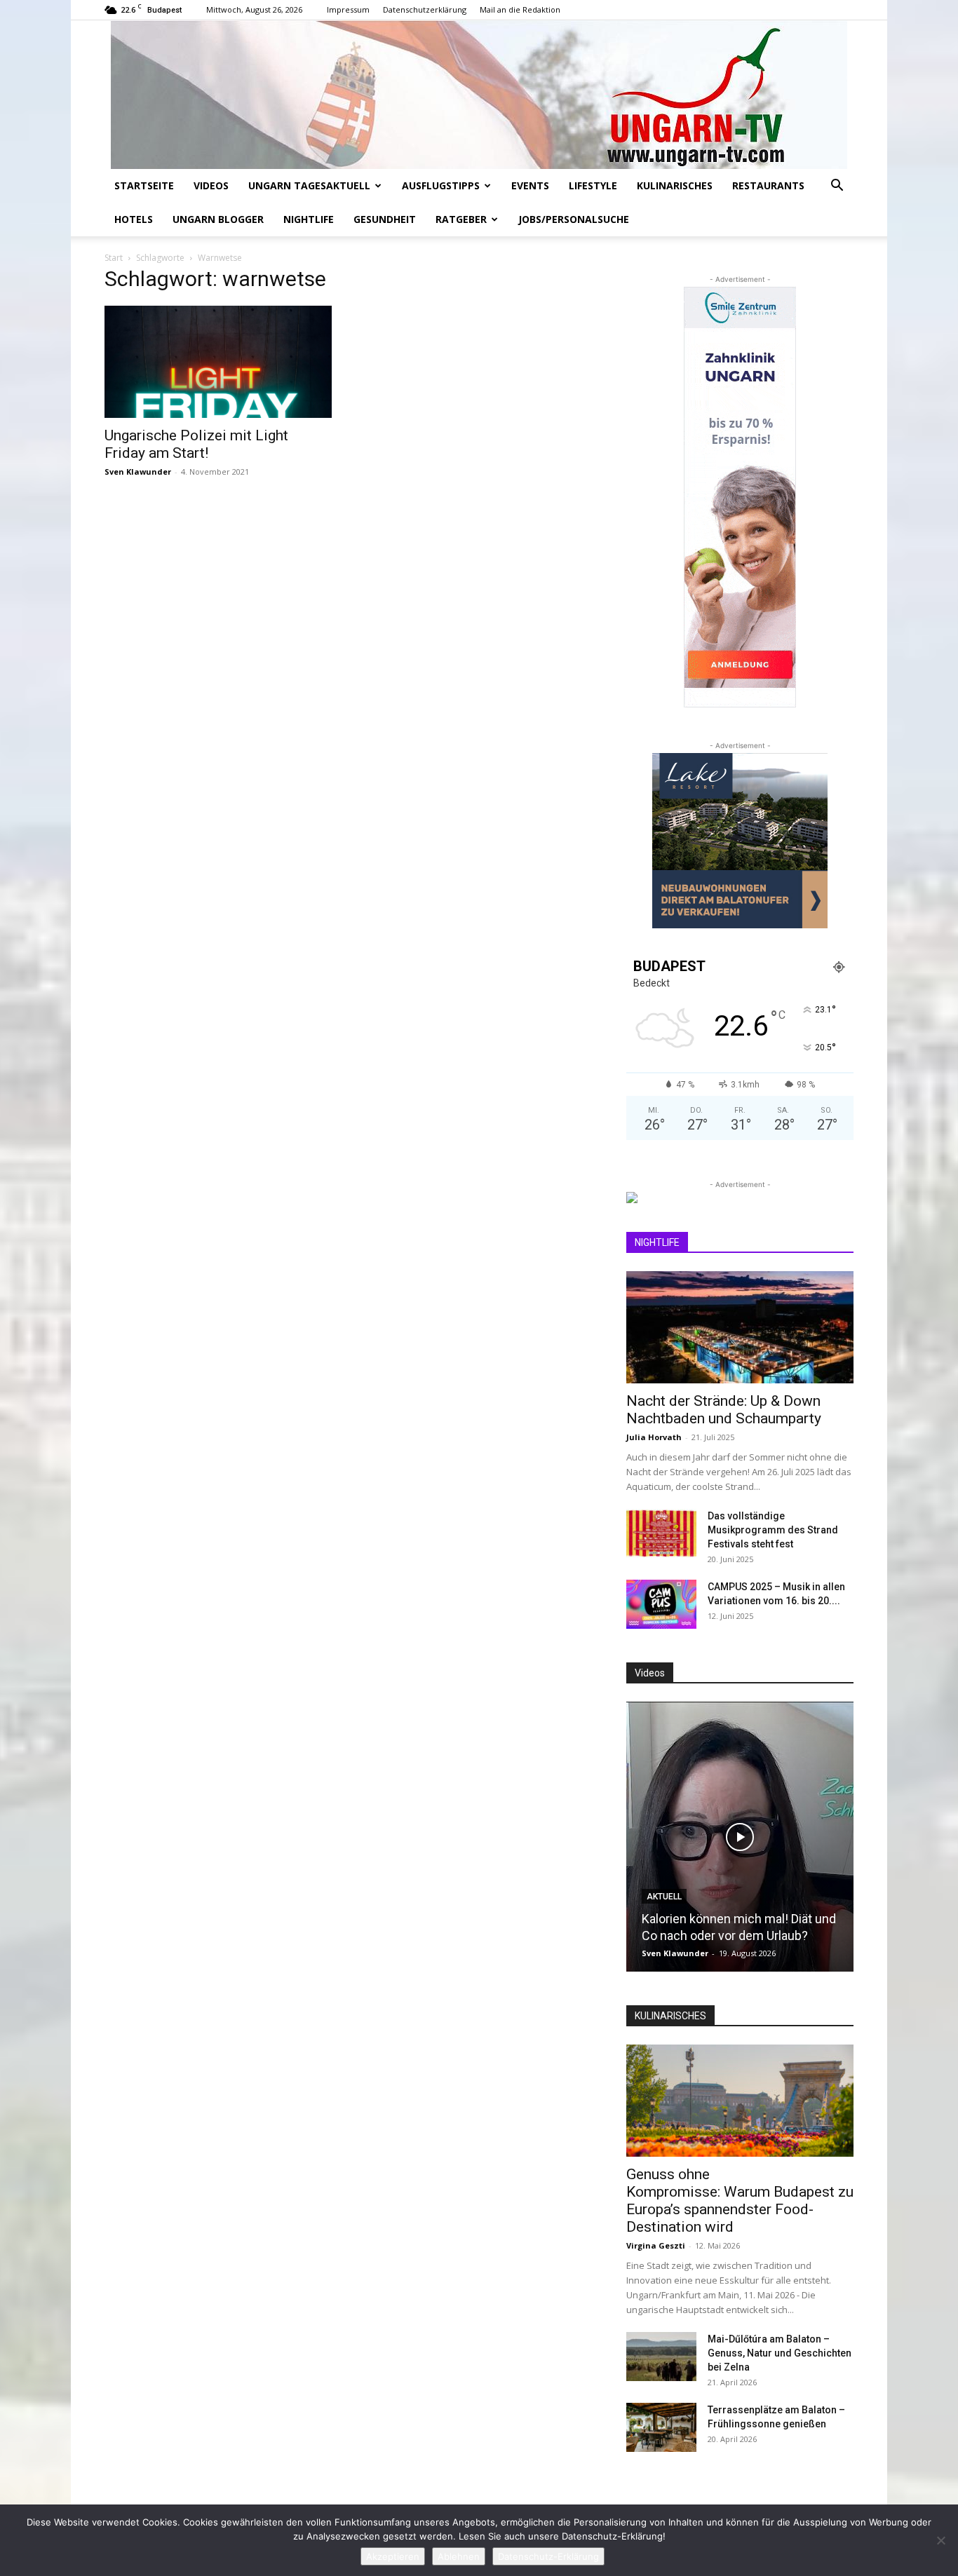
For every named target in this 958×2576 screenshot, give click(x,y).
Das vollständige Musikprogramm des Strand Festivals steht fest (773, 1530)
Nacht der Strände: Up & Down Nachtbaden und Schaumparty (724, 1410)
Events (530, 185)
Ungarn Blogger (218, 219)
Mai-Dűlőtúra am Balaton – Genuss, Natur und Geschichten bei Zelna (780, 2353)
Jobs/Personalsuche (574, 219)
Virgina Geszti (656, 2245)
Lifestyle (593, 185)
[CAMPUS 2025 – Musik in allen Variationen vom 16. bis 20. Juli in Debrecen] (661, 1604)
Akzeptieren (393, 2556)
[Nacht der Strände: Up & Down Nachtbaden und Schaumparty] (740, 1327)
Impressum (348, 9)
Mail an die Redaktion (520, 9)
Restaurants (768, 185)
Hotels (134, 219)
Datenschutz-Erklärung (548, 2556)
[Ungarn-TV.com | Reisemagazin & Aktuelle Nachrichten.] (479, 95)
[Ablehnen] (940, 2540)
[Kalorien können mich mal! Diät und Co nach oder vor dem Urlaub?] (740, 1837)
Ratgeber (461, 219)
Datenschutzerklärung (425, 9)
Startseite (144, 185)
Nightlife (309, 219)
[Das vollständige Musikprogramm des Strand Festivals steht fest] (661, 1533)
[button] (837, 187)
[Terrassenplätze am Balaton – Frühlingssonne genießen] (661, 2427)
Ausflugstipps (441, 185)
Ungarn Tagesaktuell (309, 185)
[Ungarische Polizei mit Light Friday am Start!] (218, 362)
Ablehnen (459, 2556)
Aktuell (664, 1897)
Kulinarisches (675, 185)
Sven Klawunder (138, 472)
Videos (211, 185)
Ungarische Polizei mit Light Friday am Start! (196, 444)
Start (114, 258)
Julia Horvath (654, 1437)
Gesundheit (385, 219)
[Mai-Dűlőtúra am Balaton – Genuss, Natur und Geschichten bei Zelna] (661, 2357)
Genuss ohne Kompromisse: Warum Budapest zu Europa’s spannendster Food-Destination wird (740, 2201)
